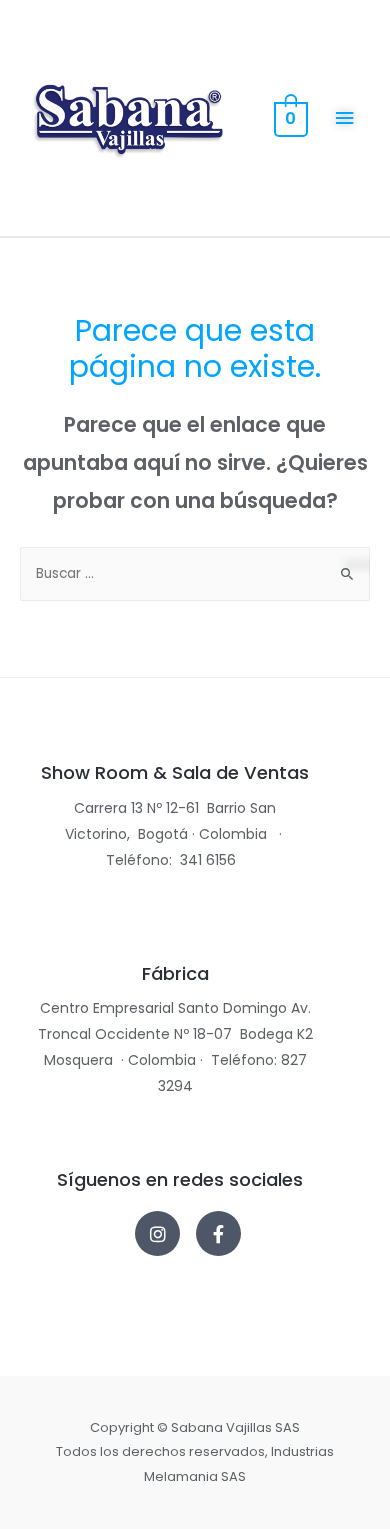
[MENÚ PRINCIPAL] (346, 118)
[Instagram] (157, 1233)
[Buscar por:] (195, 573)
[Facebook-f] (218, 1233)
